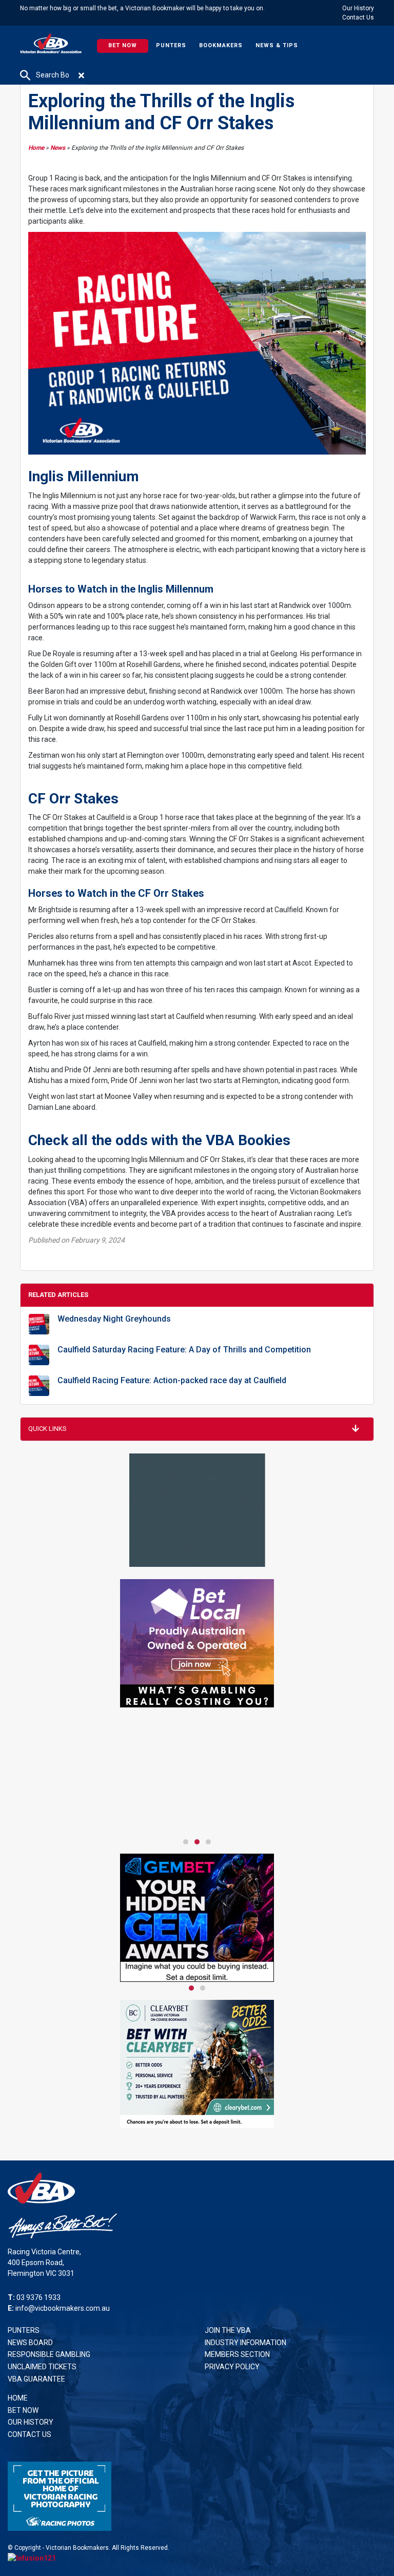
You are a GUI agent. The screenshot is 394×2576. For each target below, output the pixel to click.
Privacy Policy (232, 2367)
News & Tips (277, 45)
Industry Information (245, 2343)
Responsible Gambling (49, 2354)
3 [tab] (208, 1842)
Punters (171, 45)
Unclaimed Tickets (42, 2367)
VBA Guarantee (36, 2379)
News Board (30, 2343)
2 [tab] (197, 1842)
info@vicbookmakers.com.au (63, 2308)
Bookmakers (221, 45)
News (58, 148)
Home (36, 148)
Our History (358, 8)
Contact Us (358, 17)
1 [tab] (186, 1842)
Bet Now (123, 45)
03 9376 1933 (38, 2297)
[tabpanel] (197, 1707)
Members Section (237, 2354)
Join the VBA (228, 2330)
